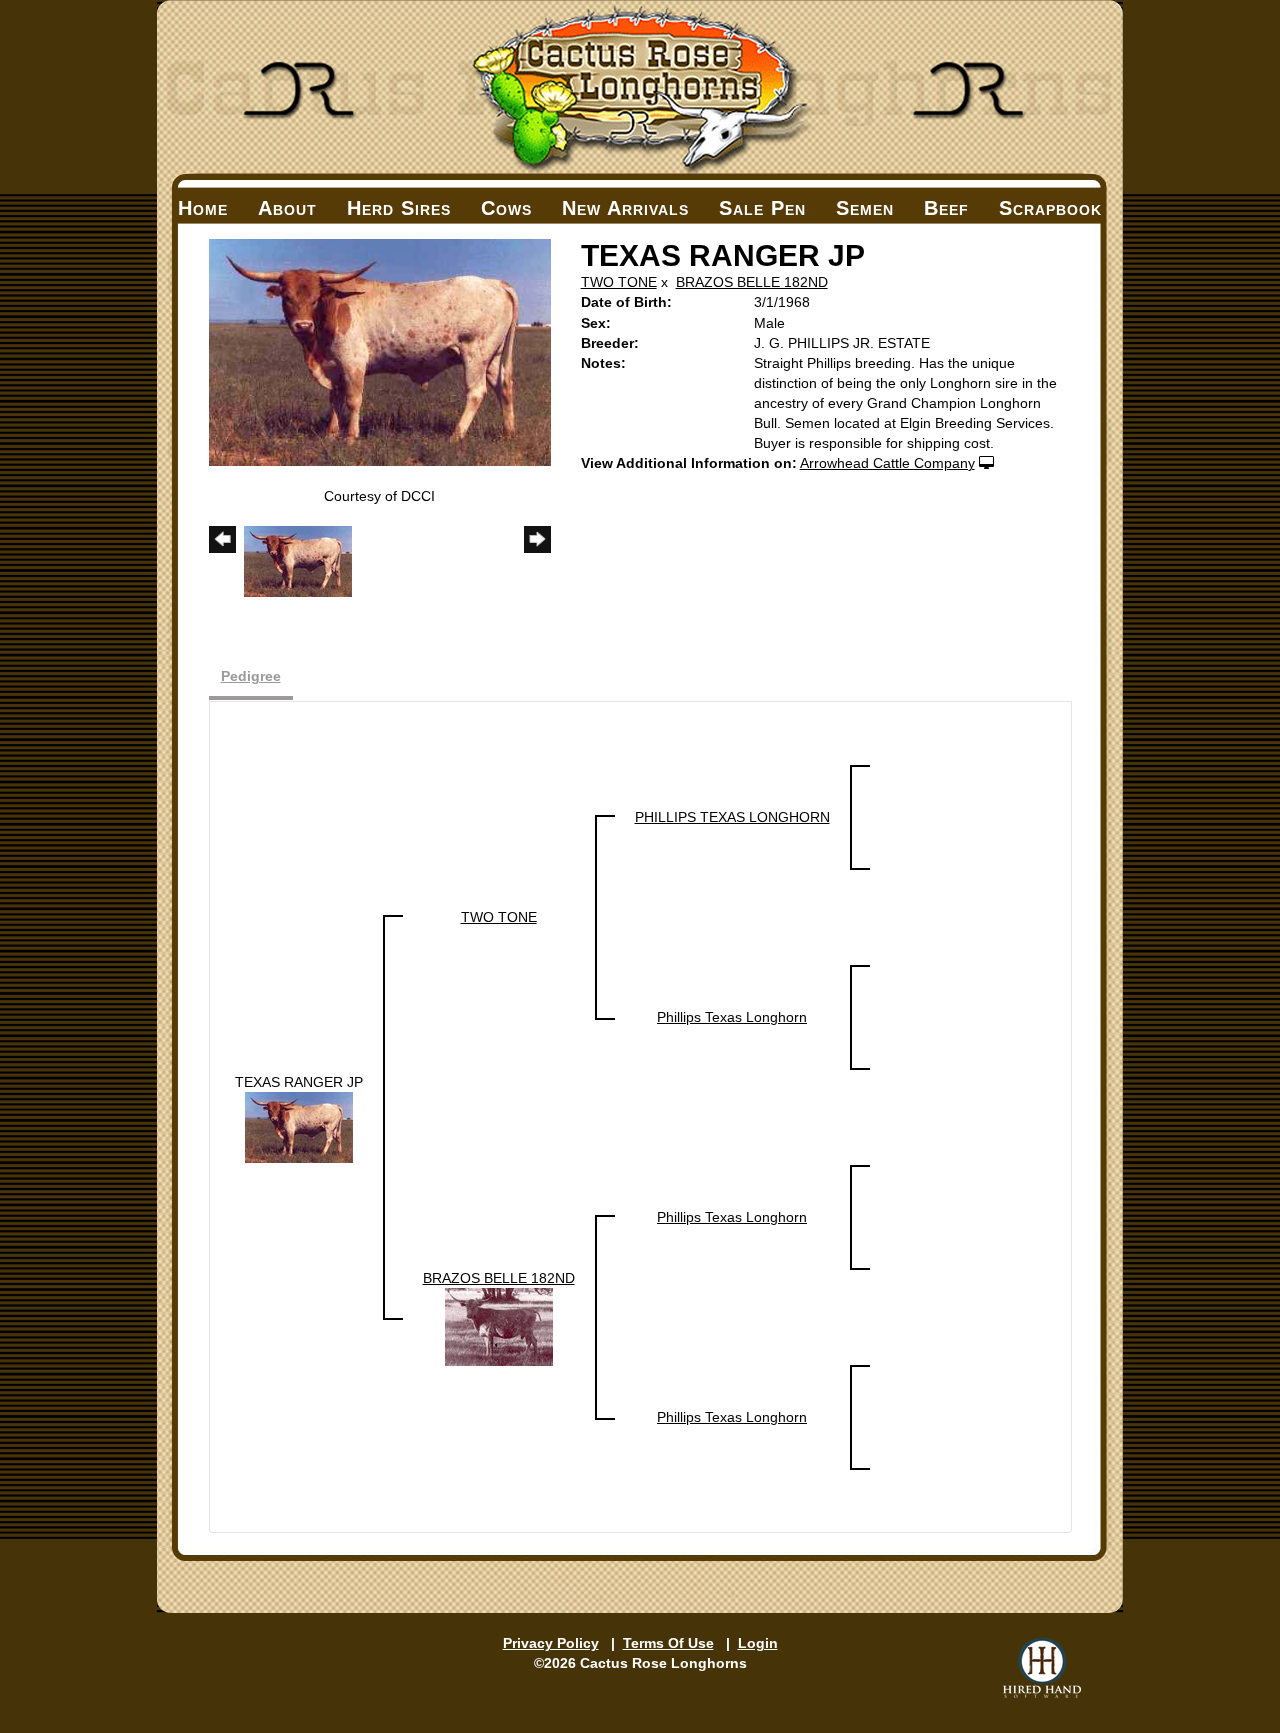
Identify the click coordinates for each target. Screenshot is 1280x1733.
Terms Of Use (668, 1643)
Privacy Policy (551, 1643)
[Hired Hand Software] (1042, 1668)
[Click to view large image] (380, 351)
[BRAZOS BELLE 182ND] (499, 1326)
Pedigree (251, 676)
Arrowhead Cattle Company (887, 463)
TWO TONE (619, 282)
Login (758, 1643)
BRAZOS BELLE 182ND (752, 282)
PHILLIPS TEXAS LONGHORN (732, 817)
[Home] (640, 87)
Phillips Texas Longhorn (732, 1017)
